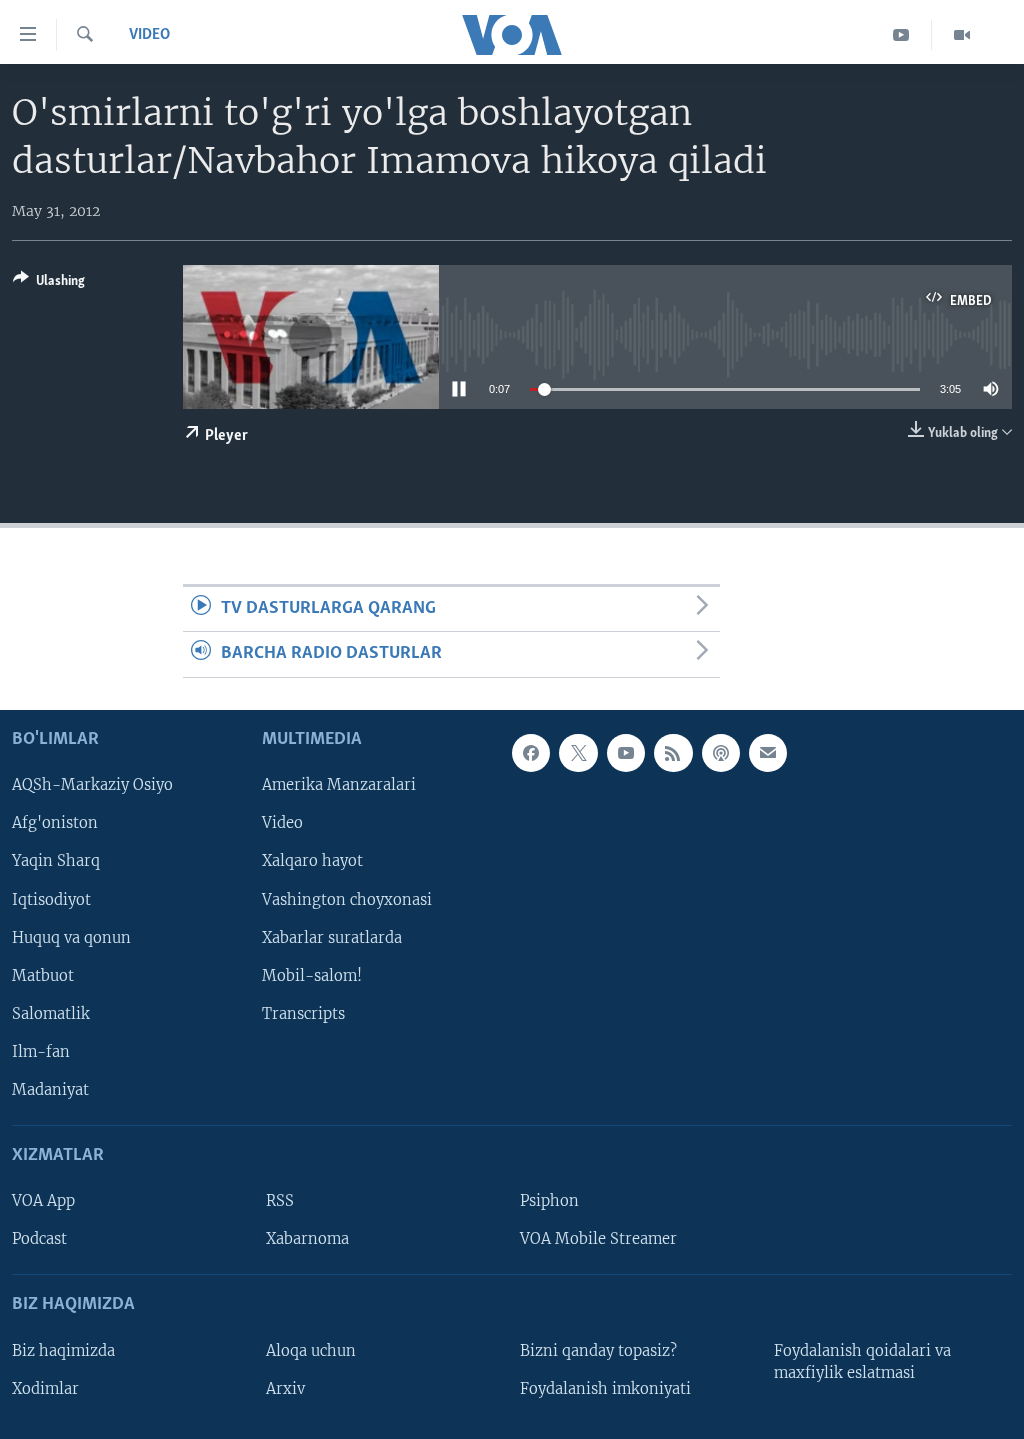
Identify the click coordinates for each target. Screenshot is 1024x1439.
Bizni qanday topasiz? (598, 1350)
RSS (280, 1201)
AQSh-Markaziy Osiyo (92, 785)
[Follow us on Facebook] (531, 753)
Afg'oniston (55, 823)
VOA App (43, 1201)
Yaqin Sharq (56, 861)
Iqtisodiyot (51, 899)
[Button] (49, 284)
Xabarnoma (307, 1239)
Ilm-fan (41, 1051)
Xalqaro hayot (312, 861)
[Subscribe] (768, 753)
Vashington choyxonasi (347, 899)
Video (149, 35)
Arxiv (285, 1388)
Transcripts (303, 1013)
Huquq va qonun (71, 937)
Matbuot (43, 975)
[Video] (962, 35)
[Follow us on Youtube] (626, 753)
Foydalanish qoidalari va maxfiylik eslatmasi (862, 1361)
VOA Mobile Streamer (598, 1239)
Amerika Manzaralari (339, 785)
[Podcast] (721, 753)
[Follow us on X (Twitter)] (578, 753)
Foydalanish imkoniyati (605, 1388)
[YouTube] (901, 35)
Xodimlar (45, 1388)
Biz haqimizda (63, 1350)
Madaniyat (50, 1090)
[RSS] (673, 753)
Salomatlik (51, 1013)
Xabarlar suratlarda (332, 937)
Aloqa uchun (311, 1350)
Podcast (39, 1239)
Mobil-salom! (312, 975)
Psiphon (549, 1201)
